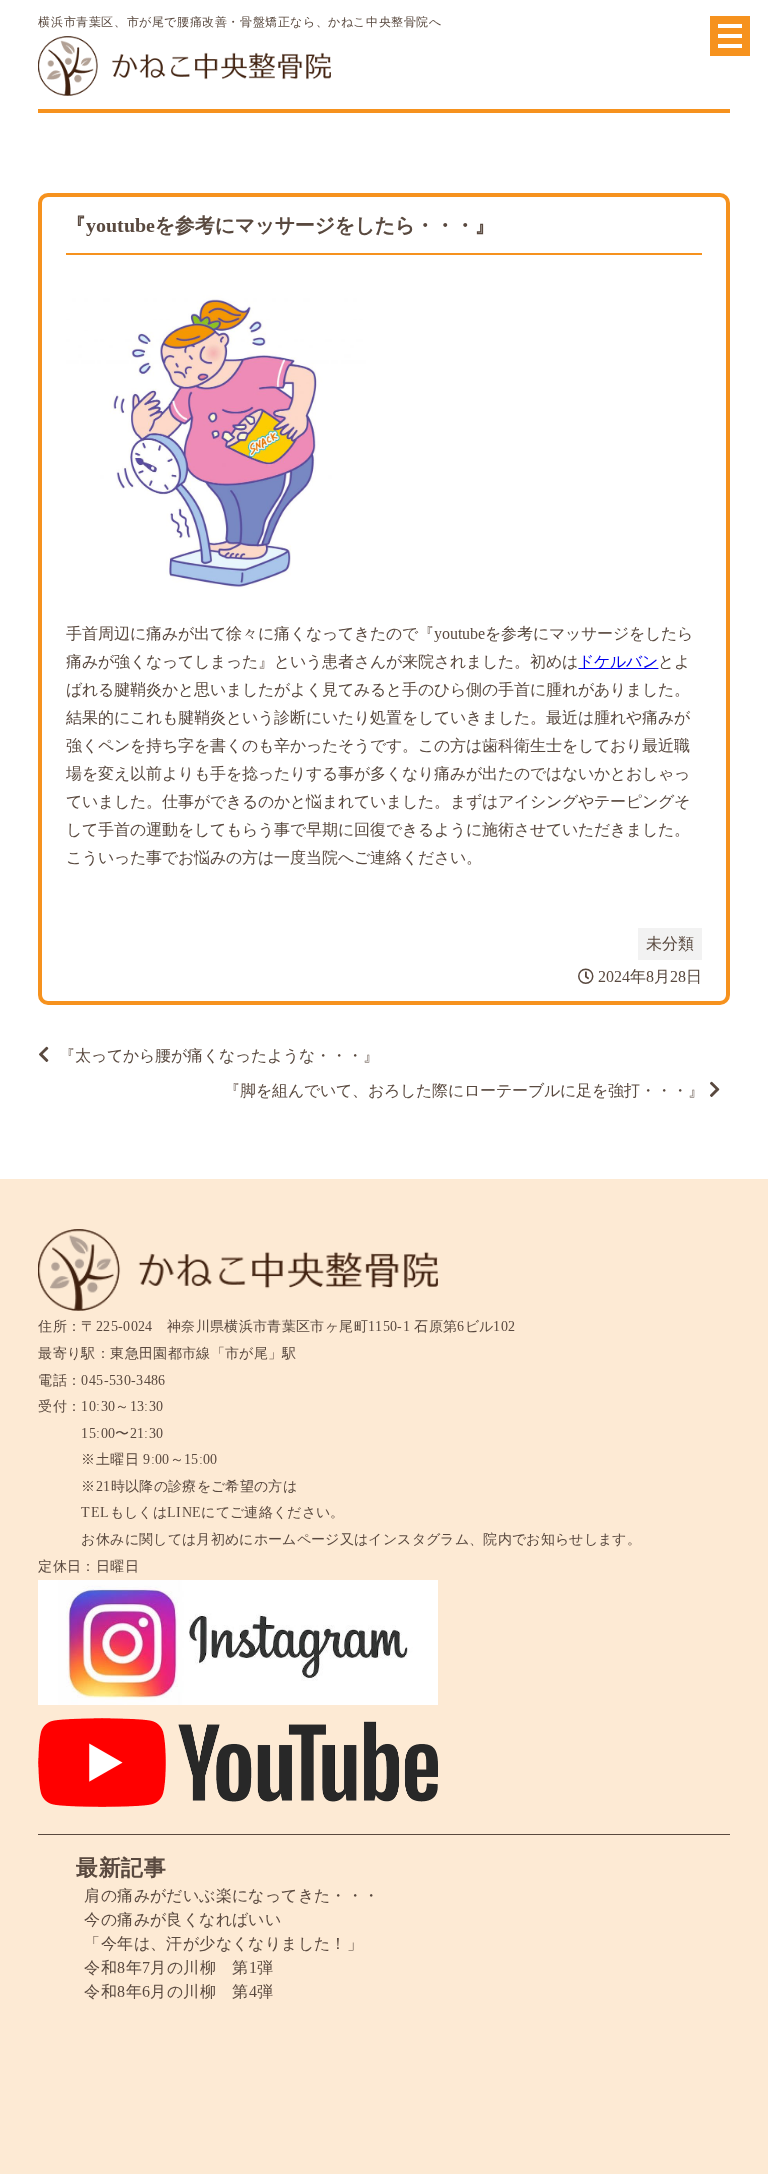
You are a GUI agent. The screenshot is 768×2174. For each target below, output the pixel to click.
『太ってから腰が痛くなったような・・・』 (219, 1055)
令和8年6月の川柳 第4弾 (178, 1991)
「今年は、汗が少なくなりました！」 (223, 1943)
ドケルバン (618, 661)
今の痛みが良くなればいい (182, 1919)
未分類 (670, 943)
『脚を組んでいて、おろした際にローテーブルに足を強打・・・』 (464, 1090)
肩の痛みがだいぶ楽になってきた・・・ (231, 1895)
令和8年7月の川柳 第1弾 (178, 1967)
